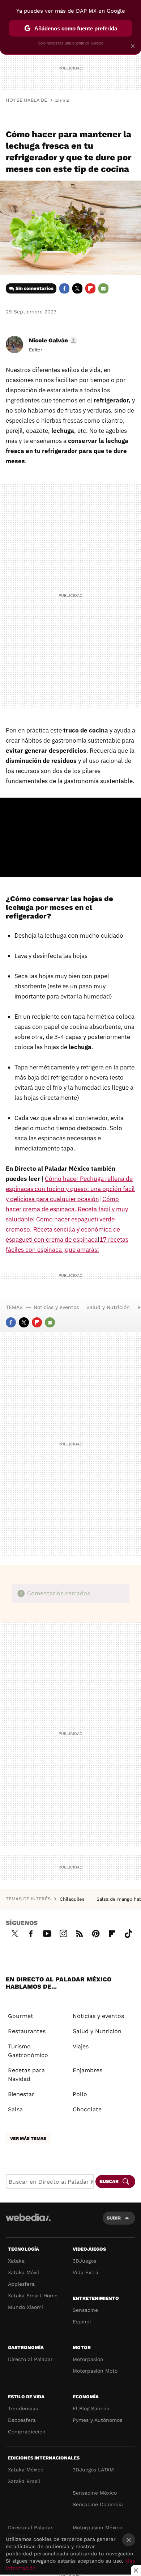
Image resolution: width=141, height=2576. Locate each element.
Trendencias (23, 2408)
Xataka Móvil (23, 2272)
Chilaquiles (73, 1899)
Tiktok (128, 1933)
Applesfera (21, 2284)
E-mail (103, 288)
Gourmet (21, 2016)
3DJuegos (84, 2261)
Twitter (77, 288)
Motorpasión (88, 2359)
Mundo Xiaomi (25, 2307)
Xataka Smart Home (33, 2296)
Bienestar (21, 2094)
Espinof (82, 2322)
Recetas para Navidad (26, 2075)
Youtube (47, 1933)
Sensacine (85, 2310)
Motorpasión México (97, 2528)
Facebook (64, 288)
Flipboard (90, 288)
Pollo (80, 2094)
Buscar (109, 2181)
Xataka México (26, 2470)
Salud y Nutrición (108, 1307)
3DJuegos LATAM (93, 2470)
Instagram (63, 1933)
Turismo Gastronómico (28, 2051)
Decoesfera (22, 2420)
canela (62, 100)
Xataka (16, 2261)
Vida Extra (86, 2272)
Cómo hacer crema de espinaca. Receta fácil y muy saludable (67, 1209)
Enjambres (87, 2070)
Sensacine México (95, 2493)
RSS (80, 1933)
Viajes (81, 2046)
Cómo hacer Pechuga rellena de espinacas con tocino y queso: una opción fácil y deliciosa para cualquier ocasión (70, 1189)
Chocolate (87, 2109)
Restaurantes (27, 2031)
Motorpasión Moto (95, 2371)
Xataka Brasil (24, 2481)
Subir (114, 2218)
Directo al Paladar (30, 2359)
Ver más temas (28, 2138)
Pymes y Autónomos (97, 2420)
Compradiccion (27, 2432)
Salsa (15, 2109)
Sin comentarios (35, 288)
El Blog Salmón (91, 2408)
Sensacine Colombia (98, 2504)
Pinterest (96, 1933)
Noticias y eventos (56, 1307)
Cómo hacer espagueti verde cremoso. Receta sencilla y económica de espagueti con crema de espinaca (63, 1229)
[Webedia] (28, 2222)
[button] (52, 341)
